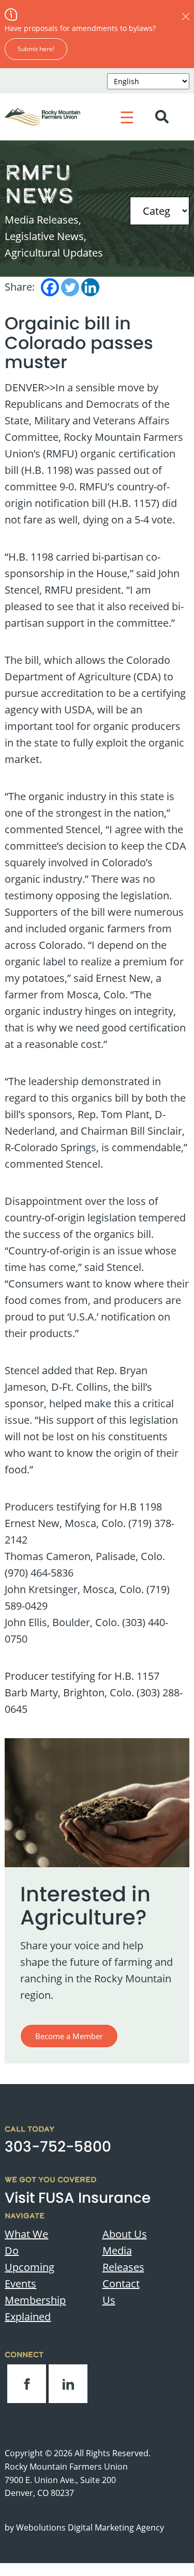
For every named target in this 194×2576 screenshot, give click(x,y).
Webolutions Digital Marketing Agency (90, 2527)
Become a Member (69, 2036)
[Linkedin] (90, 287)
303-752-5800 (58, 2147)
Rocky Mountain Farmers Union (66, 2467)
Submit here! (36, 49)
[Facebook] (50, 287)
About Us (125, 2234)
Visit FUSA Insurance (78, 2198)
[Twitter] (70, 287)
